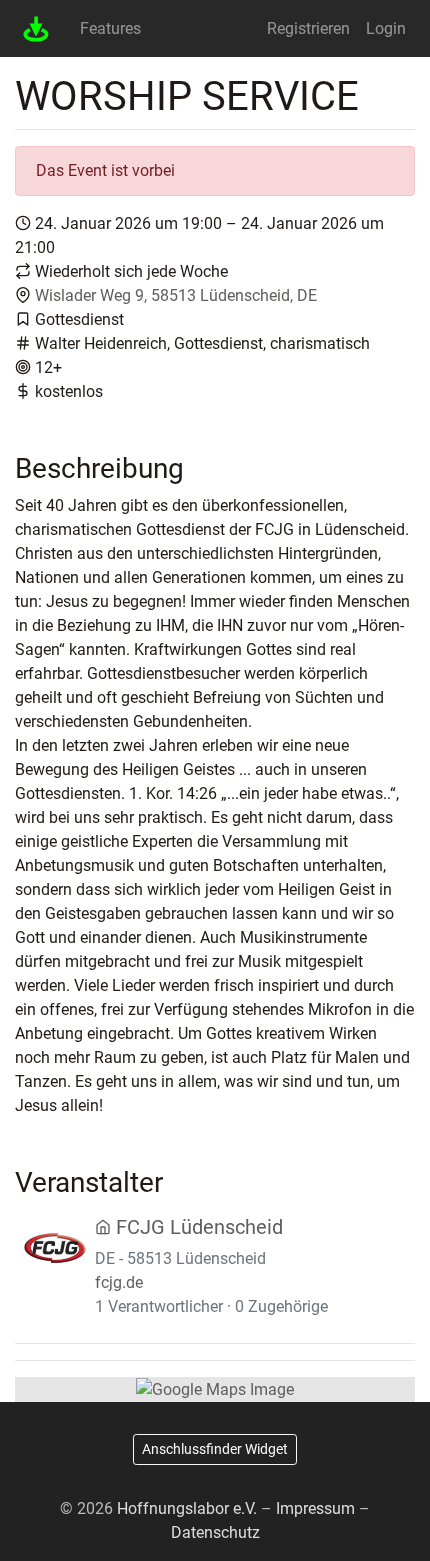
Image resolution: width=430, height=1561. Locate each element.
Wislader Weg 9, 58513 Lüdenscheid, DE (176, 295)
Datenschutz (215, 1532)
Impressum (315, 1508)
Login (386, 28)
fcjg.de (119, 1282)
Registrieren (308, 28)
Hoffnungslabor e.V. (187, 1508)
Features (110, 28)
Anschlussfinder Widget (215, 1449)
